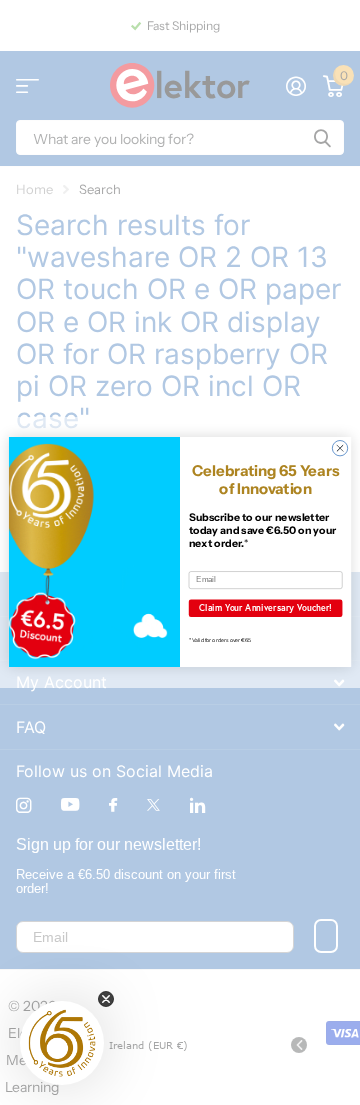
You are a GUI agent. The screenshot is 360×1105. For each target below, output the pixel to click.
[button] (62, 1043)
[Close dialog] (339, 448)
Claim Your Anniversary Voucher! (265, 608)
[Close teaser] (106, 999)
